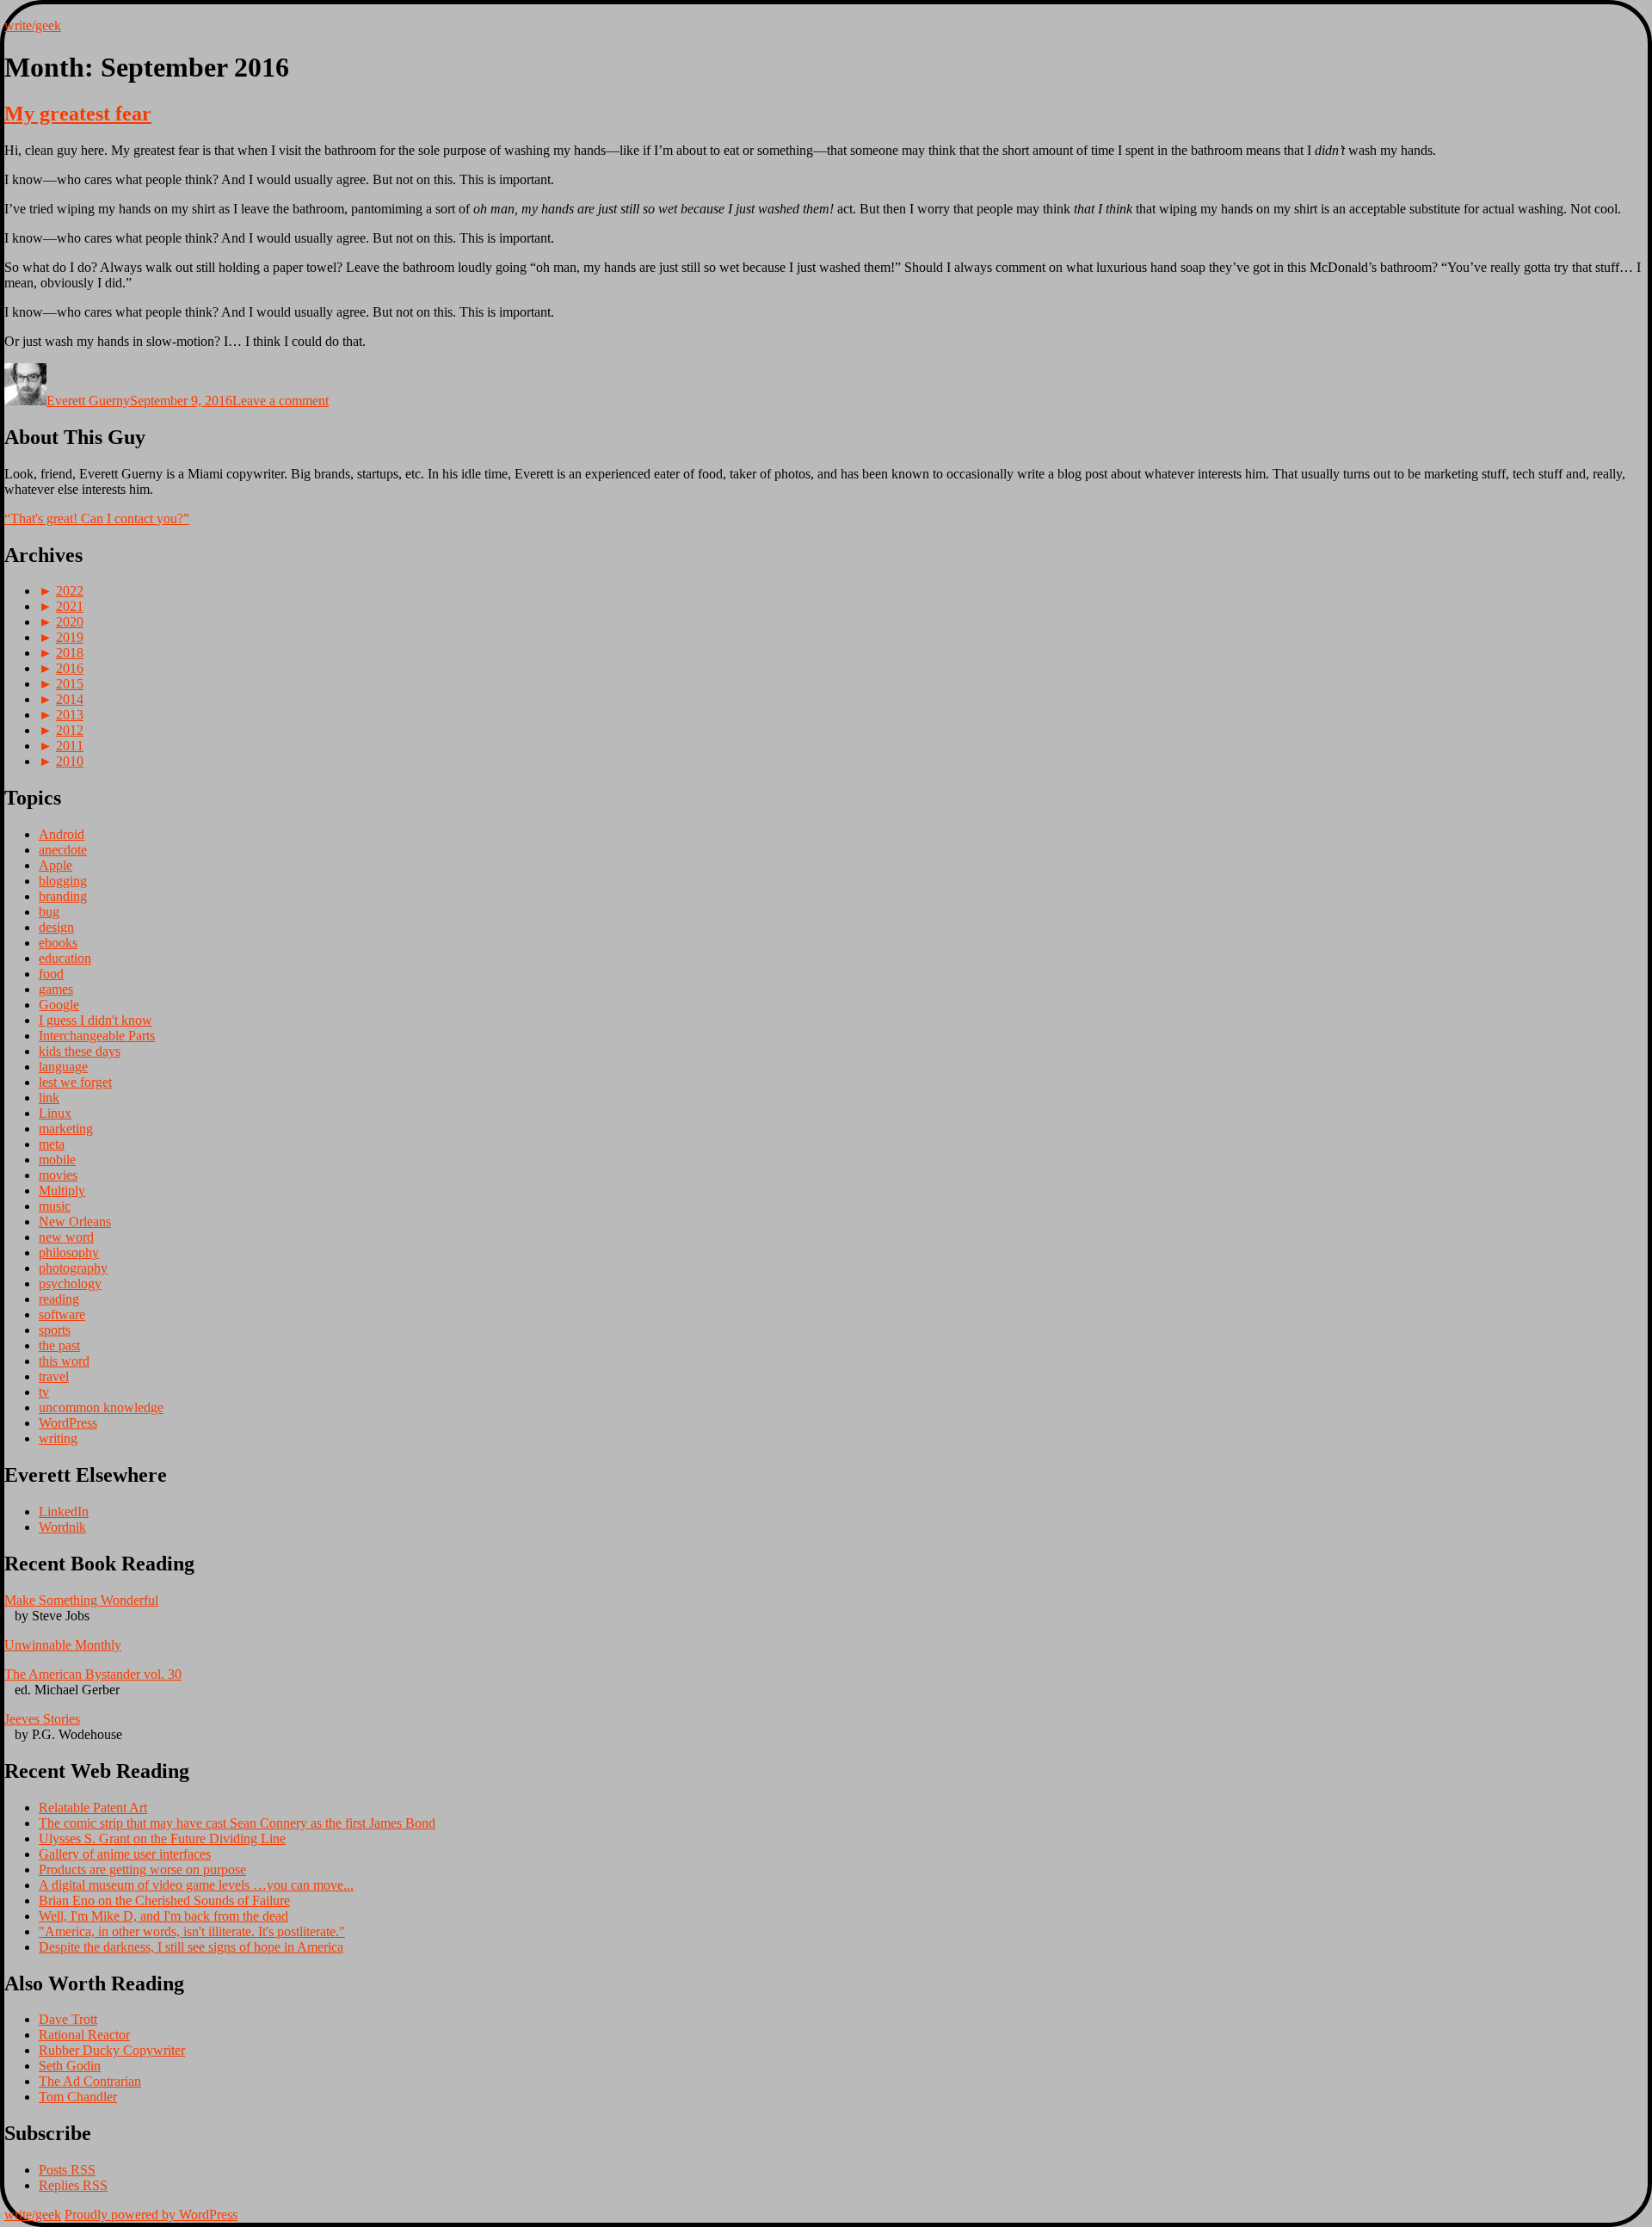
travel (54, 1376)
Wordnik (62, 1527)
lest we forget (75, 1082)
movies (58, 1175)
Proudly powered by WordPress (151, 2215)
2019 (70, 637)
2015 (70, 684)
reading (59, 1299)
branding (63, 896)
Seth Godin (70, 2066)
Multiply (62, 1191)
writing (58, 1438)
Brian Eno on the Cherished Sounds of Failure (164, 1900)
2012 (70, 730)
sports (55, 1330)
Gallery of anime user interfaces (125, 1854)
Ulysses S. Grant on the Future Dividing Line (162, 1838)
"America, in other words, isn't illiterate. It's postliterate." (192, 1931)
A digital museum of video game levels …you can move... (196, 1885)
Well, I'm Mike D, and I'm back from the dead (163, 1916)
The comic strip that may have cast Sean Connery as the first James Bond (237, 1823)
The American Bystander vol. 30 (93, 1674)
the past (59, 1345)
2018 (70, 653)
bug (49, 912)
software (62, 1314)
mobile (57, 1160)
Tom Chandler (78, 2097)
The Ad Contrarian (90, 2081)
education (65, 958)
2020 (70, 622)
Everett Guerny (88, 401)
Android (62, 834)
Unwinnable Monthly (63, 1645)
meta (52, 1144)
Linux (55, 1113)
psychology (70, 1283)
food (51, 974)
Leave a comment (280, 401)
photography (73, 1268)
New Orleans (75, 1221)
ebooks (58, 943)
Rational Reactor (84, 2035)
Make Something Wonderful (81, 1600)
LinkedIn (64, 1511)
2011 (70, 746)
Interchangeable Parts (97, 1036)
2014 (70, 699)
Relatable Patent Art (93, 1808)
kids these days (80, 1051)
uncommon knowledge (101, 1407)
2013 (70, 715)
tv (44, 1392)
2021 (70, 606)
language (63, 1067)
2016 (70, 668)
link (49, 1098)
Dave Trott (68, 2019)
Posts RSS (67, 2170)
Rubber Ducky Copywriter (112, 2050)
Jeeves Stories (42, 1719)
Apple (55, 865)
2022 (70, 591)
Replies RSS (73, 2185)
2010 (70, 761)
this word (64, 1361)
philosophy (69, 1252)
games (56, 989)
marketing (66, 1129)
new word (66, 1237)
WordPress (68, 1423)
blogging (63, 881)
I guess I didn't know (96, 1020)
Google (59, 1005)
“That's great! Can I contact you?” (97, 518)
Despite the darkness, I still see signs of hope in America (191, 1947)
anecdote (63, 850)
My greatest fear (78, 114)
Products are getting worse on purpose (142, 1869)
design (56, 927)
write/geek (33, 25)
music (55, 1206)
